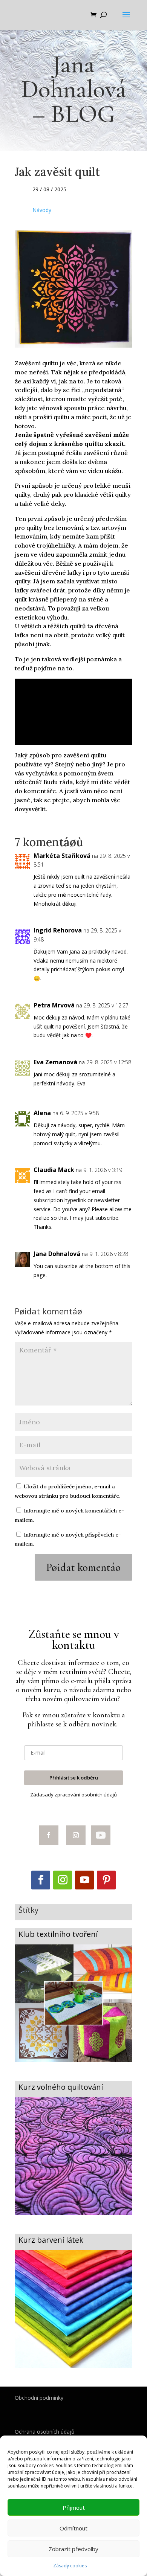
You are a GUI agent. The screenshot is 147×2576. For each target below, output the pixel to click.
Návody (42, 210)
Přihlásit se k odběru (74, 1778)
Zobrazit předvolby (73, 2549)
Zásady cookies (70, 2566)
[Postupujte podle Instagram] (76, 1835)
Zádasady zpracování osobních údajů (73, 1795)
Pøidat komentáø (83, 1567)
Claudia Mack (54, 1170)
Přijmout (74, 2507)
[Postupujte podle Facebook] (49, 1835)
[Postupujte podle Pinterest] (106, 1880)
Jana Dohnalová (57, 1254)
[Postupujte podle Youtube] (101, 1835)
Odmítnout (73, 2528)
